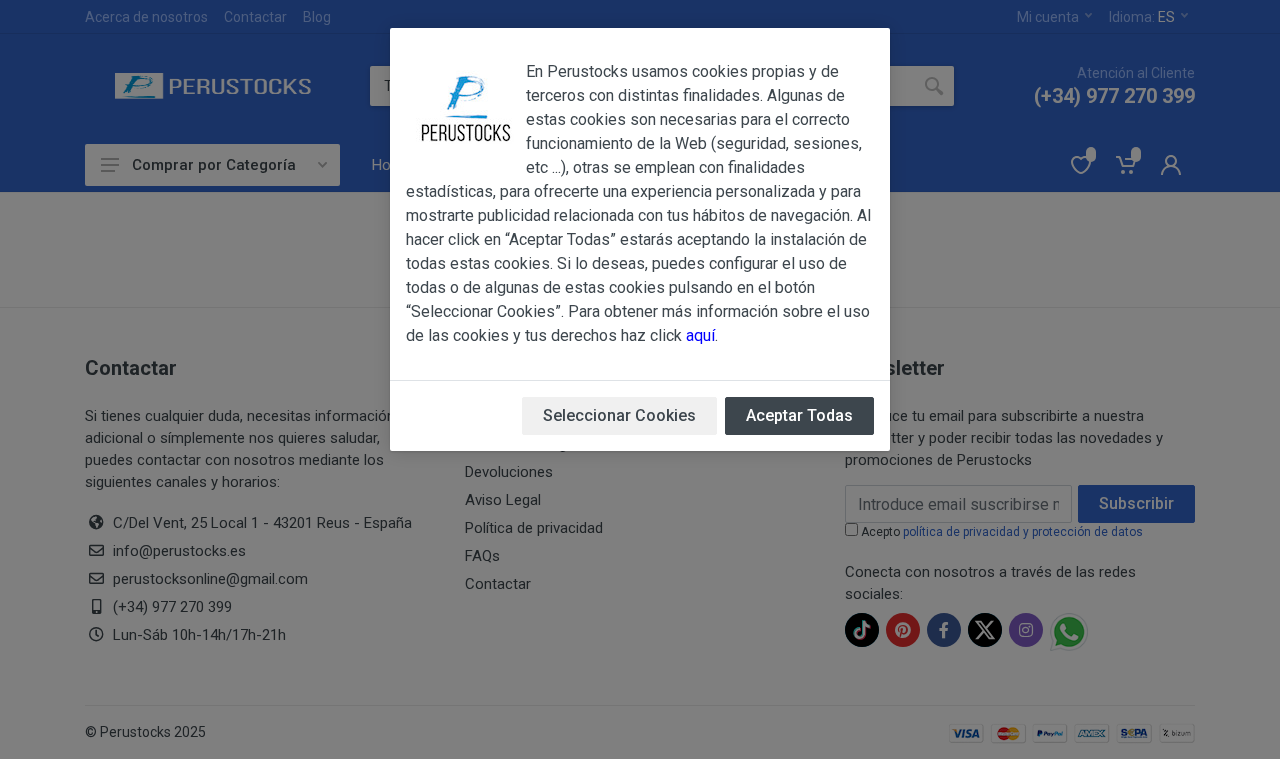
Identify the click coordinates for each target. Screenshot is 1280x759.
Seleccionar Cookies (619, 415)
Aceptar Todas (799, 415)
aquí (700, 335)
